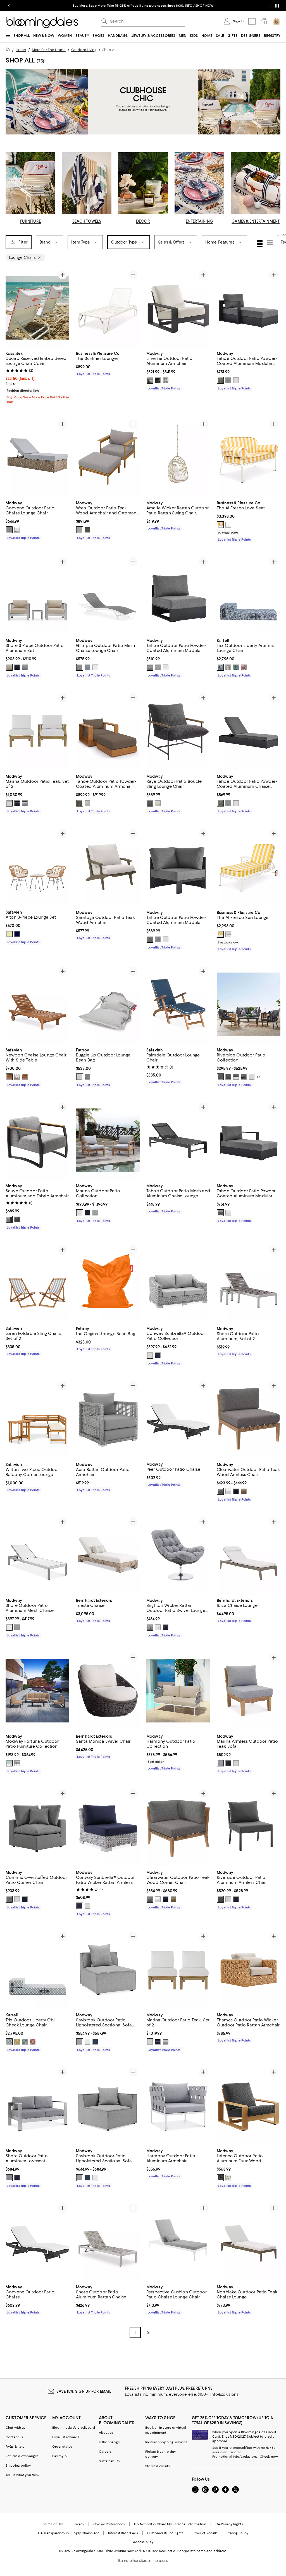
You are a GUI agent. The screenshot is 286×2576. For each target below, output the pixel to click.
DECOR (143, 221)
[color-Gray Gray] (228, 380)
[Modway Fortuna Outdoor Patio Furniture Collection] (37, 1691)
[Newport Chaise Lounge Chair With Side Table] (37, 1004)
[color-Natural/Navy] (17, 934)
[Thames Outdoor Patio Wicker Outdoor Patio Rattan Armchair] (249, 1969)
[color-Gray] (158, 667)
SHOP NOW (204, 6)
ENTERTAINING (199, 221)
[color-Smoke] (158, 380)
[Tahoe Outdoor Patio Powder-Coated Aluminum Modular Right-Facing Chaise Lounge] (249, 1140)
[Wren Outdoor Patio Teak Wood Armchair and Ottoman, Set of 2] (108, 457)
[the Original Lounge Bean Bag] (108, 1283)
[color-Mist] (80, 1077)
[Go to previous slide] (9, 6)
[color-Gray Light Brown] (244, 1491)
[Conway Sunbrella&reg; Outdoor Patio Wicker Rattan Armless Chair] (108, 1827)
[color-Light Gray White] (150, 1356)
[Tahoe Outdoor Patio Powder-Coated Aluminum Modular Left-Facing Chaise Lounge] (249, 308)
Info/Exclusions (224, 2394)
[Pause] (277, 6)
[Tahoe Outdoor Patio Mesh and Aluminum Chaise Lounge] (178, 1140)
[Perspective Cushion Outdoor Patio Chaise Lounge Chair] (178, 2241)
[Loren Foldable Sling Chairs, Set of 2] (37, 1283)
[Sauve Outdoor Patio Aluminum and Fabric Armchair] (37, 1140)
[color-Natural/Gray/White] (17, 1077)
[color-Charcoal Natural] (220, 2178)
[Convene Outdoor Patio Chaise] (37, 2241)
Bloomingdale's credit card (74, 2428)
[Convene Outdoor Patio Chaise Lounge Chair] (37, 457)
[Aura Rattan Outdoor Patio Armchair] (108, 1419)
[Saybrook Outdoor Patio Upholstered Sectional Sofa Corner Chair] (108, 2105)
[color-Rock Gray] (87, 1077)
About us (106, 2433)
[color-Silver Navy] (17, 667)
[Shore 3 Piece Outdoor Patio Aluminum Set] (37, 595)
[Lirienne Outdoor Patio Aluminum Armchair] (178, 308)
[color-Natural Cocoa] (80, 803)
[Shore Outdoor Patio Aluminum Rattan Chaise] (108, 2241)
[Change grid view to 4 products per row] (260, 243)
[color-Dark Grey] (9, 1899)
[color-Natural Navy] (17, 803)
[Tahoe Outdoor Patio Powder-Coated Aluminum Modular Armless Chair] (178, 595)
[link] (37, 377)
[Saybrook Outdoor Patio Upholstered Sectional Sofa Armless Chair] (108, 1969)
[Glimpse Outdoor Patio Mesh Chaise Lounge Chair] (108, 595)
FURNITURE (30, 221)
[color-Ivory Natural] (228, 2178)
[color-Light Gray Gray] (166, 380)
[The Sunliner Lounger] (108, 308)
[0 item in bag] (277, 21)
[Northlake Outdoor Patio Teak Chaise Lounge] (249, 2241)
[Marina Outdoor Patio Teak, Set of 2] (37, 731)
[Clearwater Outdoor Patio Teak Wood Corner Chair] (178, 1827)
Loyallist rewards (66, 2437)
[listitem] (143, 6)
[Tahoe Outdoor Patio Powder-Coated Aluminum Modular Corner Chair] (178, 867)
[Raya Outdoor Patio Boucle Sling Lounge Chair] (178, 731)
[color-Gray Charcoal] (220, 380)
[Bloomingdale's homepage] (9, 50)
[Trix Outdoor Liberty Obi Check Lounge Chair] (37, 1969)
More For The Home (49, 50)
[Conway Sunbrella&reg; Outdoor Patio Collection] (178, 1283)
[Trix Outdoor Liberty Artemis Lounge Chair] (249, 595)
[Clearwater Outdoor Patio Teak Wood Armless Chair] (249, 1419)
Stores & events (158, 2466)
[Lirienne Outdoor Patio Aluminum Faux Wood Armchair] (249, 2105)
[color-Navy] (25, 1899)
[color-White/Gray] (80, 667)
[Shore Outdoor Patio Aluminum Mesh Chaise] (37, 1555)
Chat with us (16, 2428)
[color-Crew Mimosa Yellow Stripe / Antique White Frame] (220, 525)
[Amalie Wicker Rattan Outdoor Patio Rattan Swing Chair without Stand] (178, 457)
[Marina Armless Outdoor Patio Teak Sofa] (249, 1691)
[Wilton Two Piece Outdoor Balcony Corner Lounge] (37, 1419)
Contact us (14, 2437)
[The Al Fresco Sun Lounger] (249, 867)
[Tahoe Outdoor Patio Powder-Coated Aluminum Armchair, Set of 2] (108, 731)
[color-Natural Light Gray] (87, 803)
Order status (62, 2447)
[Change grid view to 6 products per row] (270, 242)
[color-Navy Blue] (95, 2042)
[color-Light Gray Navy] (158, 1356)
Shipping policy (18, 2466)
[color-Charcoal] (150, 803)
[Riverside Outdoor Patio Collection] (249, 1004)
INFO (189, 6)
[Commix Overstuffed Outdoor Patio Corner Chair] (37, 1827)
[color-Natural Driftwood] (80, 530)
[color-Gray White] (236, 380)
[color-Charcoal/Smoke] (17, 1219)
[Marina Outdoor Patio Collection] (108, 1140)
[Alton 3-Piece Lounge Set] (37, 867)
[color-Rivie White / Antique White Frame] (228, 525)
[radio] (150, 380)
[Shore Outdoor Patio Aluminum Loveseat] (37, 2105)
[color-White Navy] (87, 667)
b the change (109, 2442)
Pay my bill (61, 2456)
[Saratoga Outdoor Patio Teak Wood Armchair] (108, 867)
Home (21, 50)
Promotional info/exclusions (235, 2457)
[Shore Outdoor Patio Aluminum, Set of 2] (249, 1283)
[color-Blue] (220, 667)
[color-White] (95, 667)
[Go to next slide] (270, 6)
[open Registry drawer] (264, 21)
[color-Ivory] (158, 803)
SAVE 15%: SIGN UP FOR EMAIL (84, 2391)
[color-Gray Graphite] (220, 1491)
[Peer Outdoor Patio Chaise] (178, 1419)
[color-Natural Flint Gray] (87, 530)
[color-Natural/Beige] (9, 934)
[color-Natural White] (9, 803)
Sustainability (110, 2461)
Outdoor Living (84, 50)
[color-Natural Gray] (25, 803)
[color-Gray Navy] (236, 1491)
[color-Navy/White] (236, 1899)
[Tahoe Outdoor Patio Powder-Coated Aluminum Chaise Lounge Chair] (249, 731)
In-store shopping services (166, 2442)
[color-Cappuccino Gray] (9, 530)
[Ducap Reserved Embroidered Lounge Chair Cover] (37, 308)
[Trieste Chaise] (108, 1555)
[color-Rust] (244, 667)
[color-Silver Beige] (9, 667)
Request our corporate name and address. (193, 2551)
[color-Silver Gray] (25, 667)
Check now (269, 2457)
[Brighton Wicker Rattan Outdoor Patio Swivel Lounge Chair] (178, 1555)
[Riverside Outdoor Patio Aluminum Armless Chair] (249, 1827)
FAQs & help (15, 2447)
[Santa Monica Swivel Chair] (108, 1691)
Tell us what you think (22, 2475)
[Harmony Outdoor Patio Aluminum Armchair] (178, 2105)
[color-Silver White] (9, 1627)
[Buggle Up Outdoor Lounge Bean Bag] (108, 1004)
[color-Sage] (236, 667)
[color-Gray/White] (17, 1763)
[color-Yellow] (228, 667)
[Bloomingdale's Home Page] (42, 23)
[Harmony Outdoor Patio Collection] (178, 1691)
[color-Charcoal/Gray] (228, 1077)
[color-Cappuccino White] (17, 530)
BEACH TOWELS (87, 221)
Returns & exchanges (22, 2456)
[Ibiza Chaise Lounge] (249, 1555)
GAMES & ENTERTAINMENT (256, 221)
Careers (105, 2452)
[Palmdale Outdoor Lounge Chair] (178, 1004)
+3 (258, 1077)
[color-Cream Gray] (150, 380)
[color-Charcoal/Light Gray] (9, 1219)
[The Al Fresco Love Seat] (249, 457)
